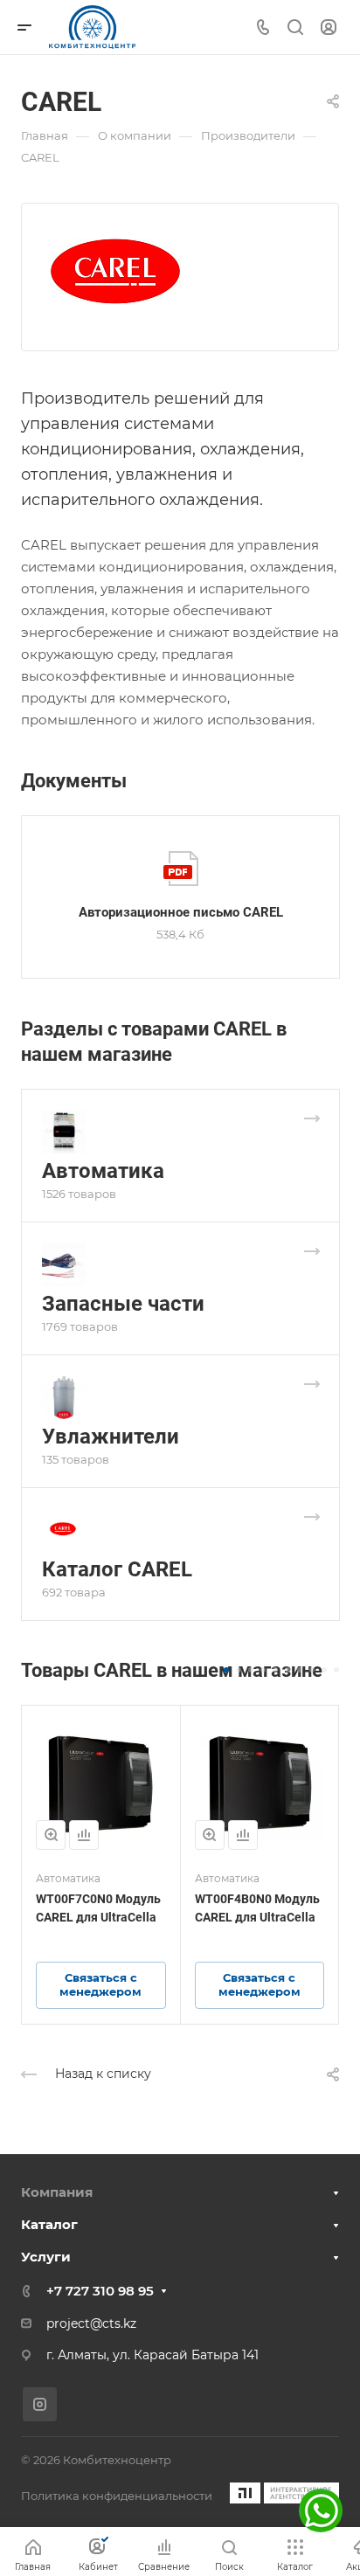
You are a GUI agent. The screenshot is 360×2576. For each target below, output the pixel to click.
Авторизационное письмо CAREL (181, 912)
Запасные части (123, 1304)
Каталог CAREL (117, 1569)
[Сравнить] (84, 1835)
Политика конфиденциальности (117, 2496)
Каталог (49, 2224)
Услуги (46, 2257)
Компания (57, 2192)
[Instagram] (40, 2404)
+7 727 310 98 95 (100, 2291)
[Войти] (329, 28)
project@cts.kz (91, 2323)
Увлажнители (111, 1437)
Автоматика (103, 1171)
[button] (226, 1670)
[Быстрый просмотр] (51, 1835)
